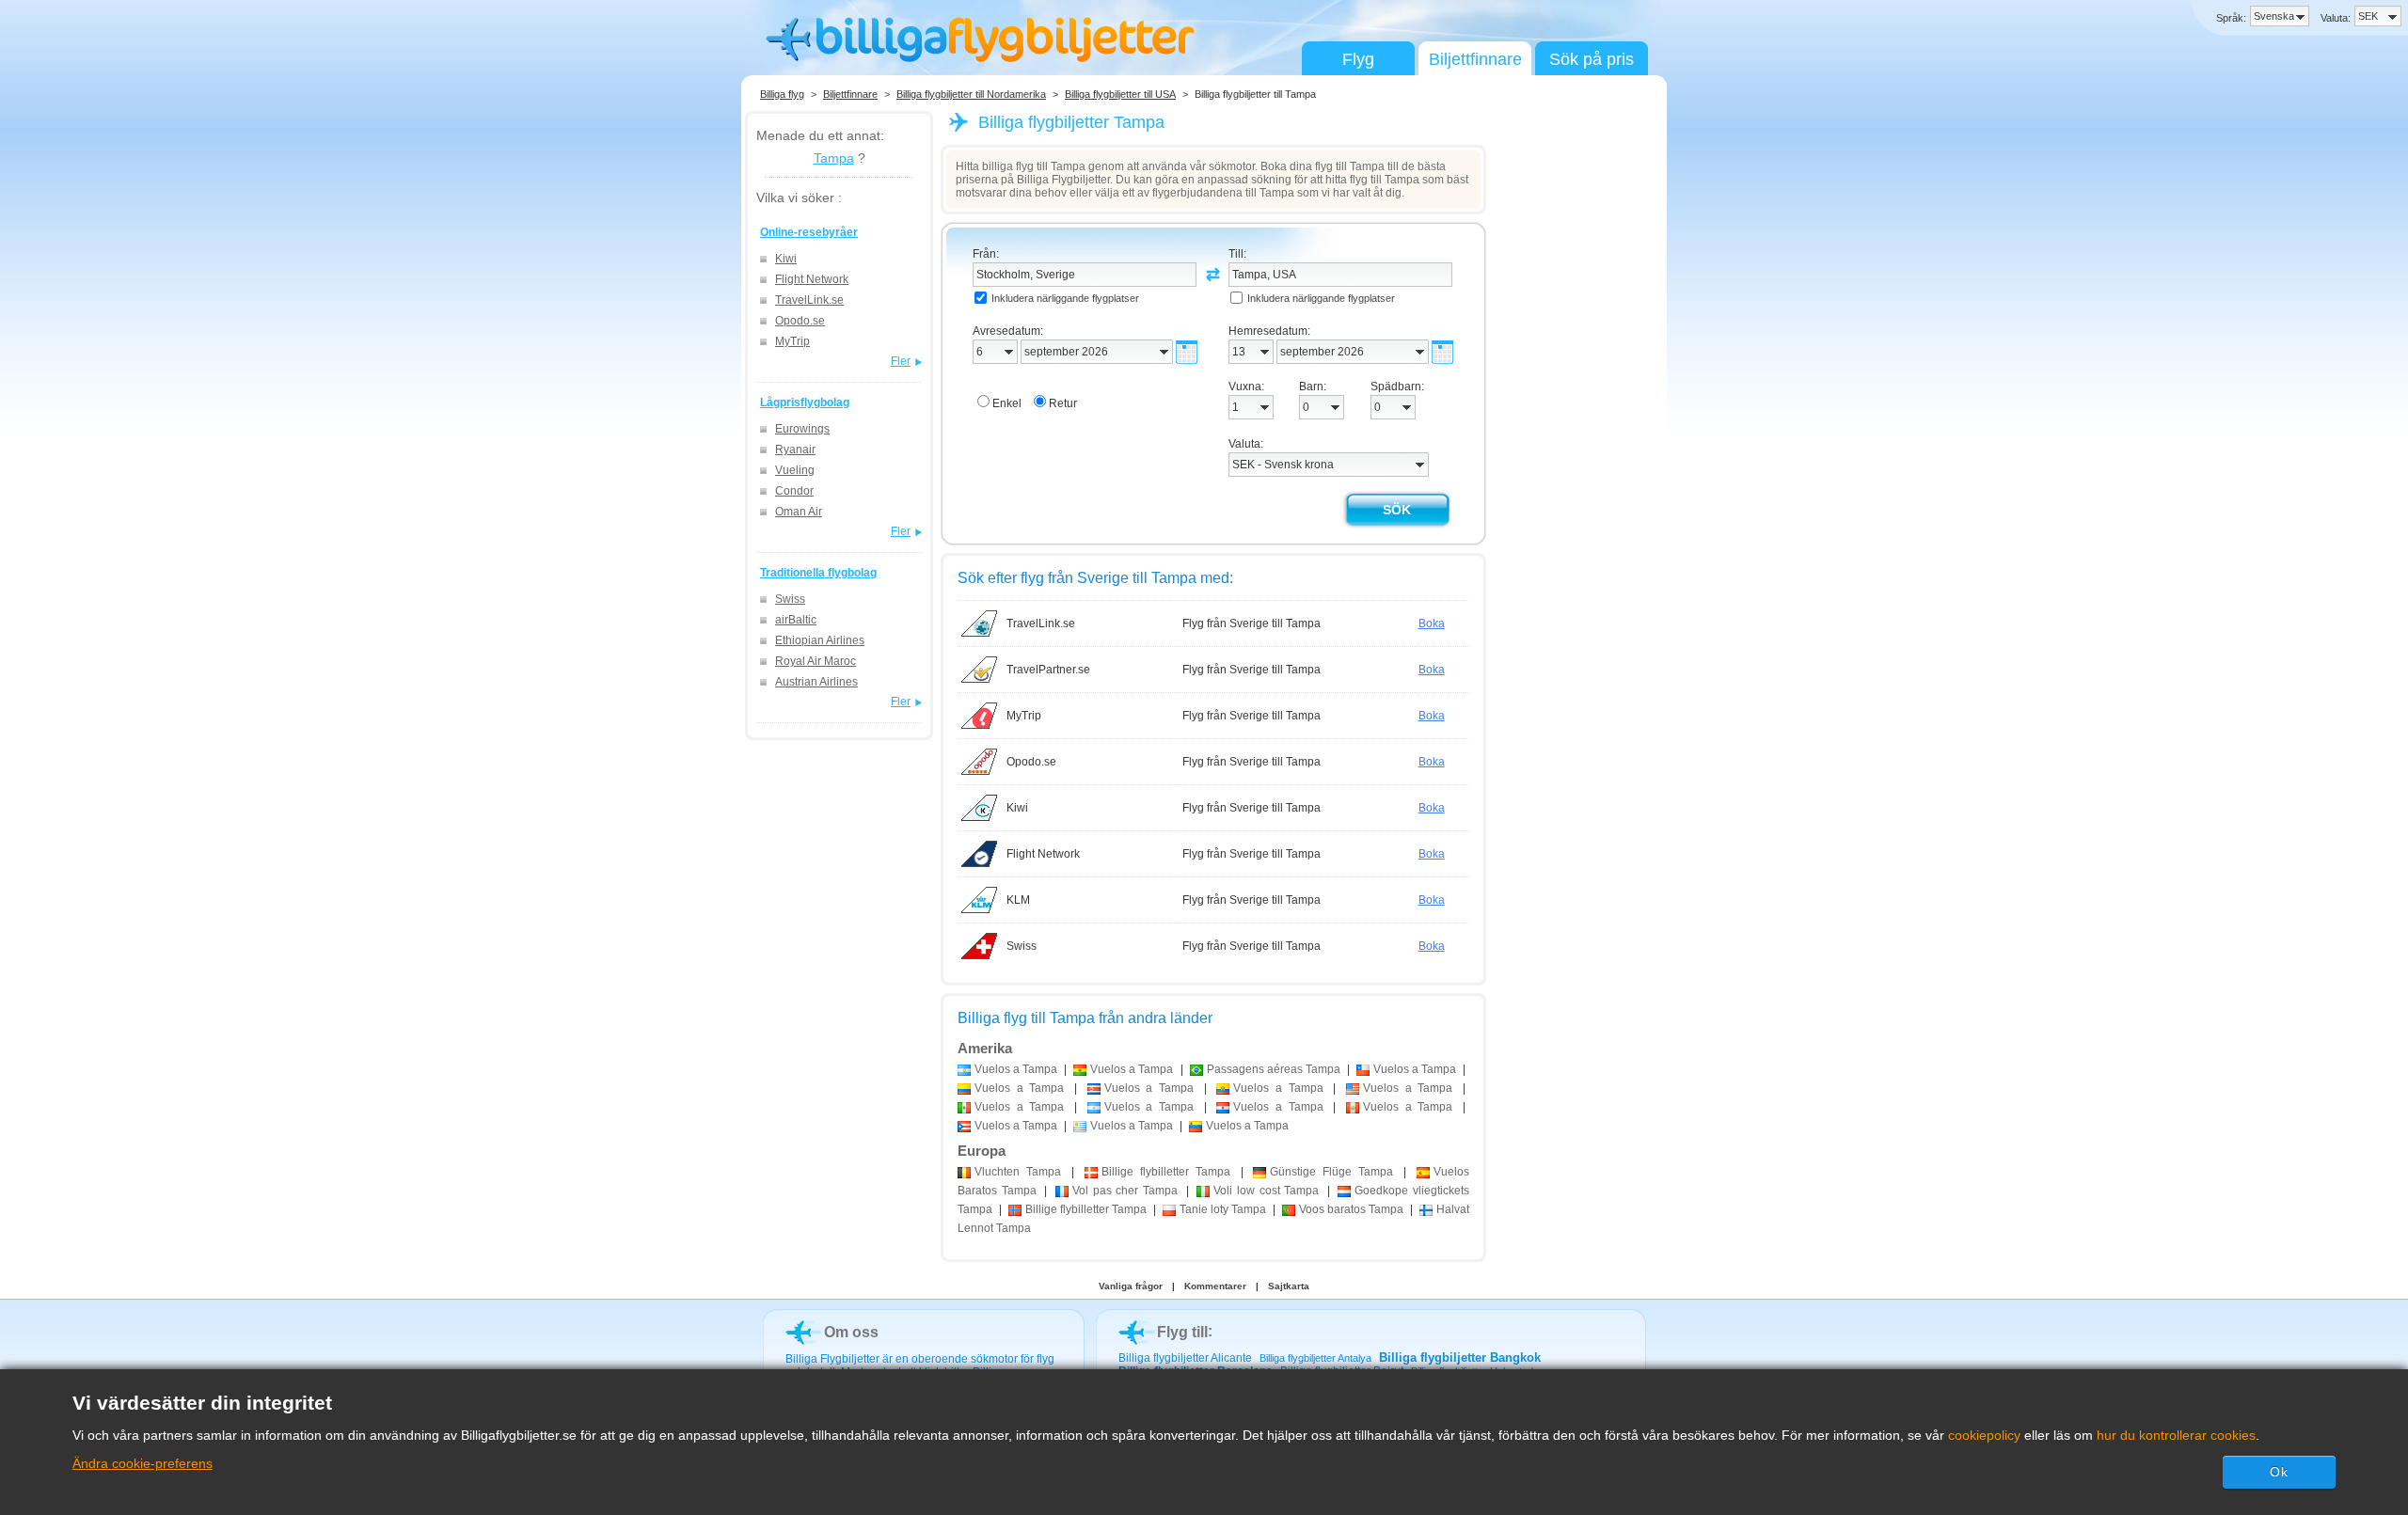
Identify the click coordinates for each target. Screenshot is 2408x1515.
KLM (1018, 900)
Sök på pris (1592, 59)
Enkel (1007, 403)
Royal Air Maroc (816, 661)
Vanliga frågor (1131, 1286)
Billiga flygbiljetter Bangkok (1460, 1357)
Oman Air (799, 512)
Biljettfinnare (1475, 59)
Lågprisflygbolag (805, 402)
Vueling (795, 470)
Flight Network (812, 279)
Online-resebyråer (809, 232)
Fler (901, 361)
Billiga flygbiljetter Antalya (1315, 1358)
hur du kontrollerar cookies (2176, 1435)
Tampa (834, 158)
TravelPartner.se (1048, 670)
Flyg (1358, 59)
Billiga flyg (782, 94)
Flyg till (1182, 1332)
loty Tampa (1223, 1209)
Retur (1063, 403)
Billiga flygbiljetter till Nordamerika (971, 94)
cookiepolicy (1984, 1435)
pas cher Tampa (1125, 1191)
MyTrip (792, 341)
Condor (794, 491)
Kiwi (786, 259)
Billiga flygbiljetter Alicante (1185, 1358)
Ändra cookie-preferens (143, 1463)
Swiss (790, 599)
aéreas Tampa (1274, 1069)
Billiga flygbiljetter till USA (1120, 94)
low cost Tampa (1266, 1191)
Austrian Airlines (816, 682)
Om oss (851, 1332)
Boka (1432, 623)
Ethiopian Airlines (820, 640)
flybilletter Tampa (1166, 1172)
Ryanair (795, 450)
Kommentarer (1215, 1286)
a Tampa (1016, 1069)
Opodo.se (800, 321)
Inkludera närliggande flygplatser (1065, 298)
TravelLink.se (809, 300)
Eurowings (802, 429)
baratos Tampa (1351, 1209)
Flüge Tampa (1331, 1172)
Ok (2279, 1472)
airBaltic (796, 620)
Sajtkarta (1289, 1286)
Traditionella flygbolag (818, 573)
